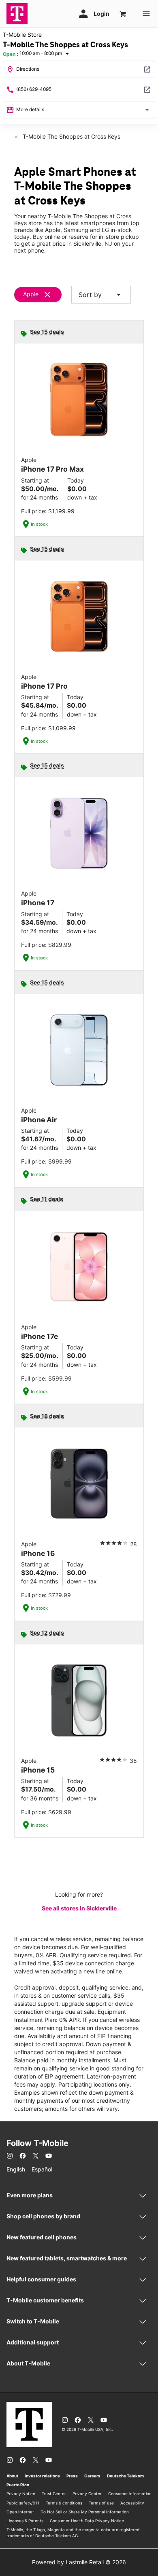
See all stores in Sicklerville (79, 1908)
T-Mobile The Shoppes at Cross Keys (71, 136)
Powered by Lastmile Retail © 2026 (79, 2562)
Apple (31, 294)
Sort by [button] (101, 295)
